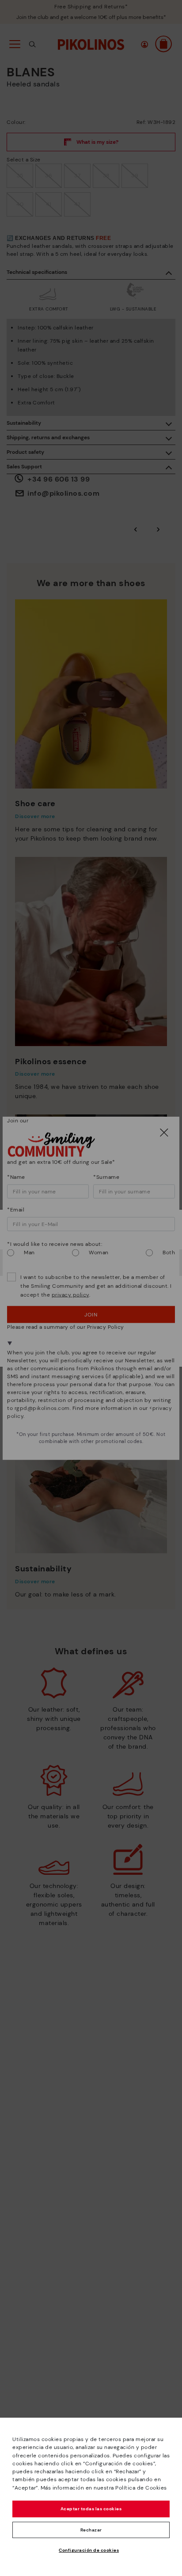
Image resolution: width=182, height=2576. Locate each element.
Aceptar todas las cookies (91, 2509)
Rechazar (91, 2530)
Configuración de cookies (89, 2550)
